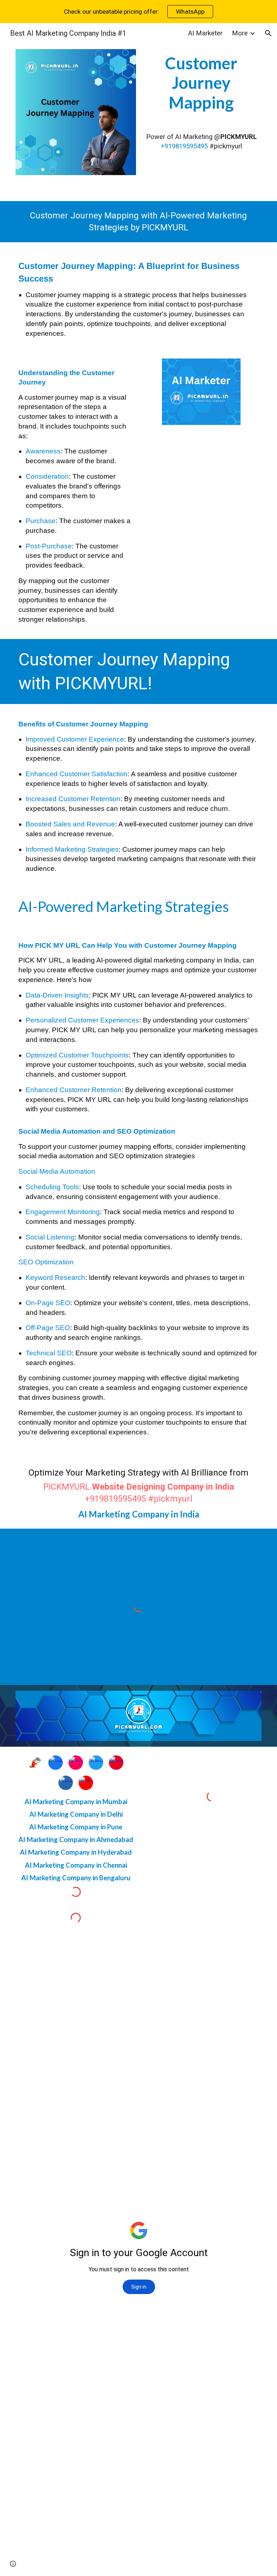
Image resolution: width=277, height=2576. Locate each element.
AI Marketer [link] (205, 33)
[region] (138, 12)
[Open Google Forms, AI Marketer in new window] (248, 1955)
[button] (268, 33)
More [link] (240, 33)
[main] (201, 83)
